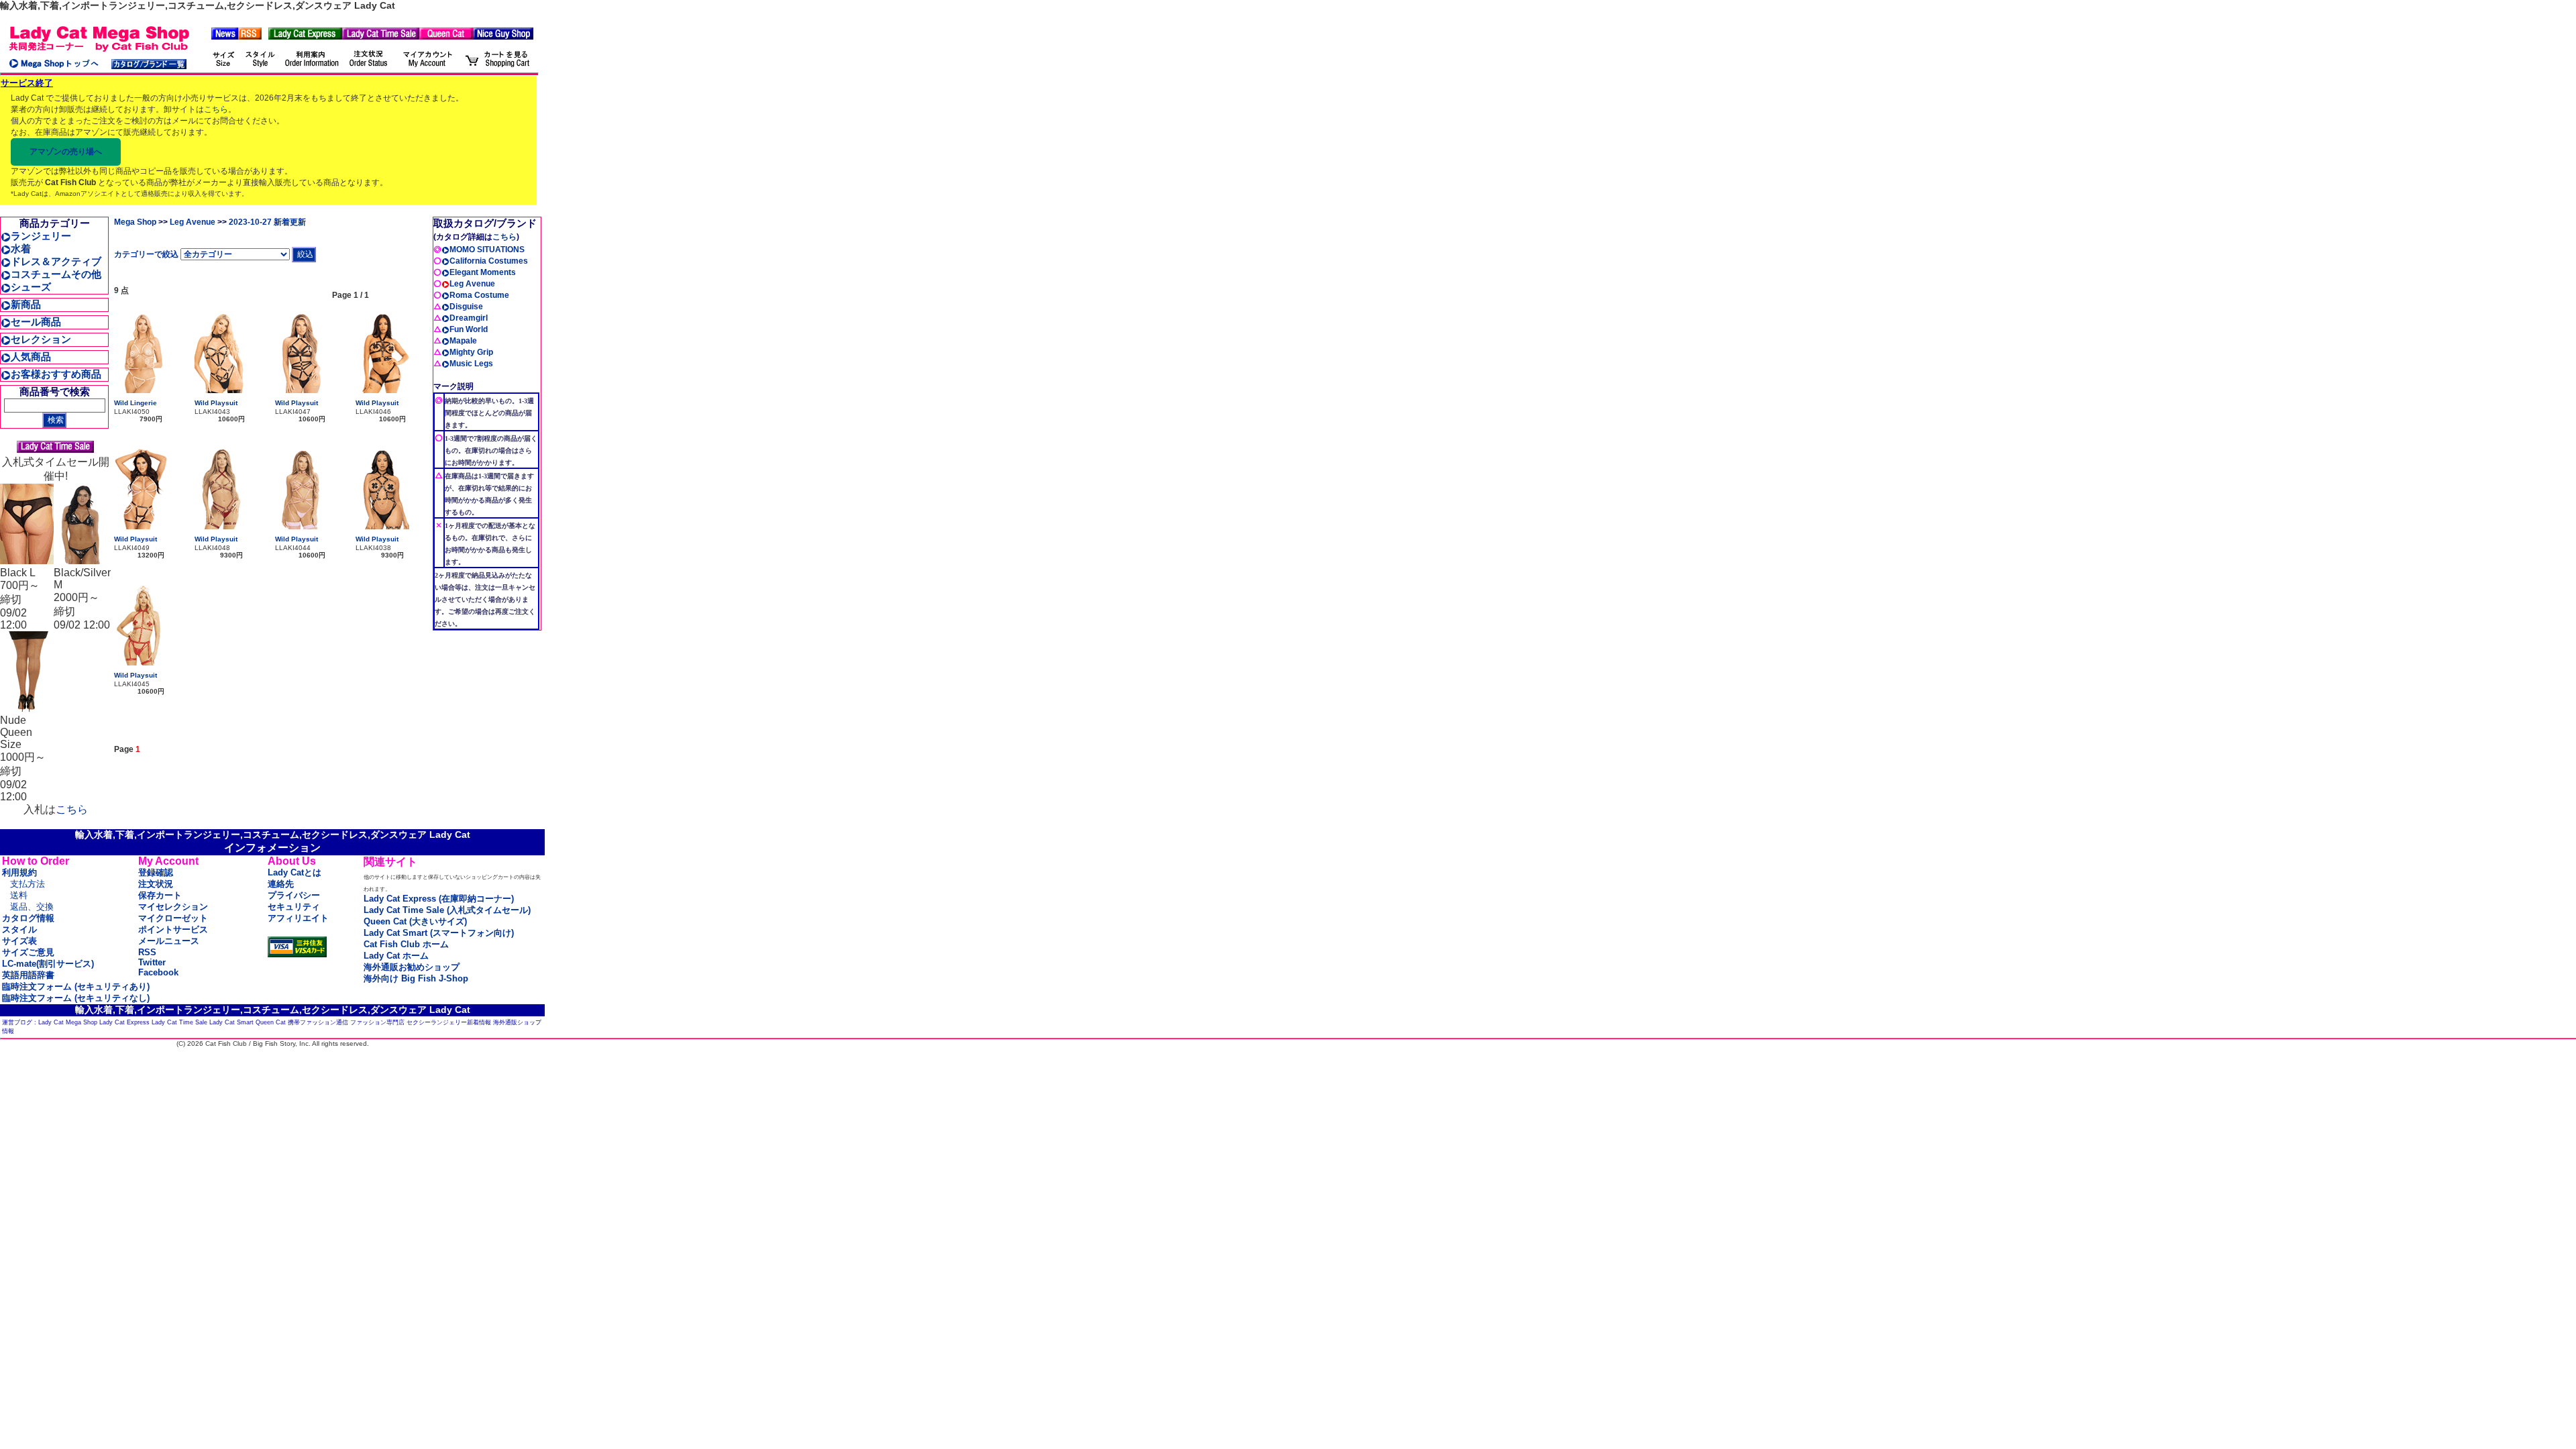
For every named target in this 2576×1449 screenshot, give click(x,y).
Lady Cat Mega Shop (68, 1022)
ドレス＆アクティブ (56, 261)
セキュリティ (294, 907)
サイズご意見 (28, 952)
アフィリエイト (298, 918)
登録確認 (156, 872)
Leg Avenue (193, 222)
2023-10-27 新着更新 (267, 222)
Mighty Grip (471, 352)
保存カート (160, 895)
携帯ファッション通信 (318, 1022)
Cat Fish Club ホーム (406, 944)
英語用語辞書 (28, 975)
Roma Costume (479, 295)
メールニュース (169, 941)
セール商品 (36, 322)
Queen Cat (271, 1022)
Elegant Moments (483, 272)
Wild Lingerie (136, 403)
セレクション (41, 339)
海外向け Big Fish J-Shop (416, 978)
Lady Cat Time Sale (179, 1022)
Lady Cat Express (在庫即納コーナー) (439, 899)
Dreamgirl (469, 318)
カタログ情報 (28, 918)
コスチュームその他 (56, 274)
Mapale (463, 341)
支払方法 (28, 884)
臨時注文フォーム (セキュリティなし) (76, 998)
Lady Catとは (294, 872)
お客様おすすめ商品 (56, 374)
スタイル (19, 929)
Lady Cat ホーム (396, 956)
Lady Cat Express (124, 1022)
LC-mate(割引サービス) (48, 964)
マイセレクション (173, 907)
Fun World (469, 329)
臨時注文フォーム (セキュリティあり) (76, 986)
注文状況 (156, 884)
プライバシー (294, 895)
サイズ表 (19, 941)
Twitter (152, 962)
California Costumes (489, 261)
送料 (19, 895)
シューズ (31, 287)
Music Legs (471, 364)
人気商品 (31, 357)
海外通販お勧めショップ (412, 967)
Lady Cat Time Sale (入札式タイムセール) (447, 910)
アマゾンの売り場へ (66, 152)
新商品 (26, 304)
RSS (147, 952)
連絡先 (281, 884)
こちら (216, 109)
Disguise (466, 307)
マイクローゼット (173, 918)
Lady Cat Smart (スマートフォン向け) (439, 933)
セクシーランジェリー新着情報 (449, 1022)
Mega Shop (135, 222)
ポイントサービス (173, 929)
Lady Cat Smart (231, 1022)
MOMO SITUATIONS (487, 250)
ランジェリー (41, 236)
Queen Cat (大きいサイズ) (415, 921)
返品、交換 (32, 907)
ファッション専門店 (377, 1022)
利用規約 (19, 872)
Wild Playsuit (216, 403)
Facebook (158, 972)
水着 (21, 249)
